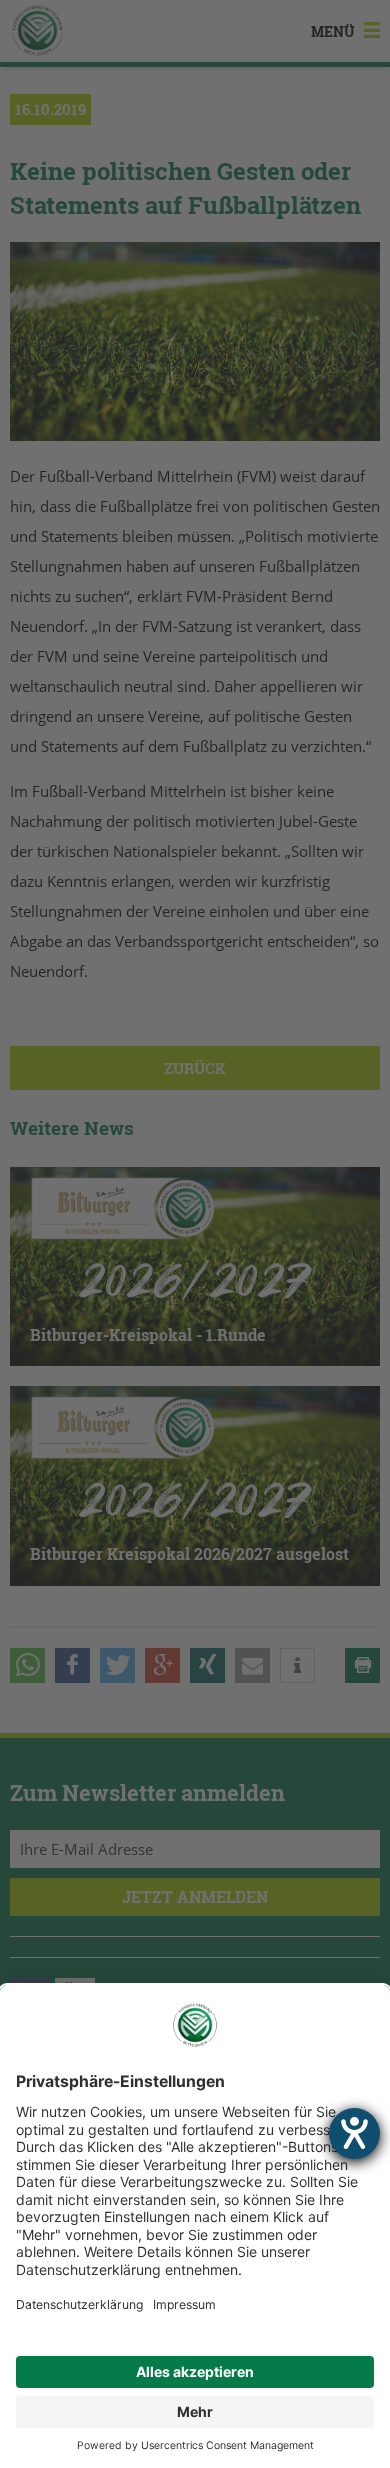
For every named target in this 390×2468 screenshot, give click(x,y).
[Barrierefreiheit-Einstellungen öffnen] (354, 2133)
